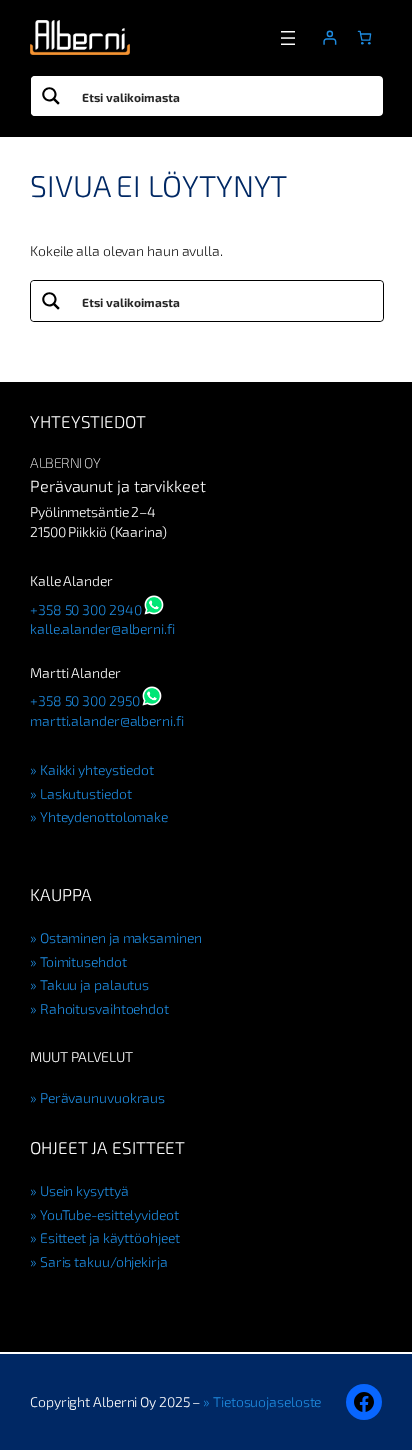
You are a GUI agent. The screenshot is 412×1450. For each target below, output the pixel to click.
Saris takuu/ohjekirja (104, 1261)
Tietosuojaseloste (267, 1401)
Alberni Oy (65, 462)
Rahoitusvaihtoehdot (104, 1008)
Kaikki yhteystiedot (97, 769)
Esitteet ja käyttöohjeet (109, 1237)
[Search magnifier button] (51, 96)
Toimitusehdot (83, 961)
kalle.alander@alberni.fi (102, 628)
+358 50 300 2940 (85, 609)
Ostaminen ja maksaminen (121, 937)
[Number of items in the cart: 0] (364, 37)
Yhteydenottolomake (104, 816)
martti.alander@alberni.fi (107, 720)
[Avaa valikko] (288, 38)
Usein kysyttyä (84, 1190)
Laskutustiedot (85, 793)
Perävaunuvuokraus (102, 1097)
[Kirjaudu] (329, 37)
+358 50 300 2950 (84, 700)
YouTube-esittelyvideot (109, 1214)
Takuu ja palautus (94, 984)
